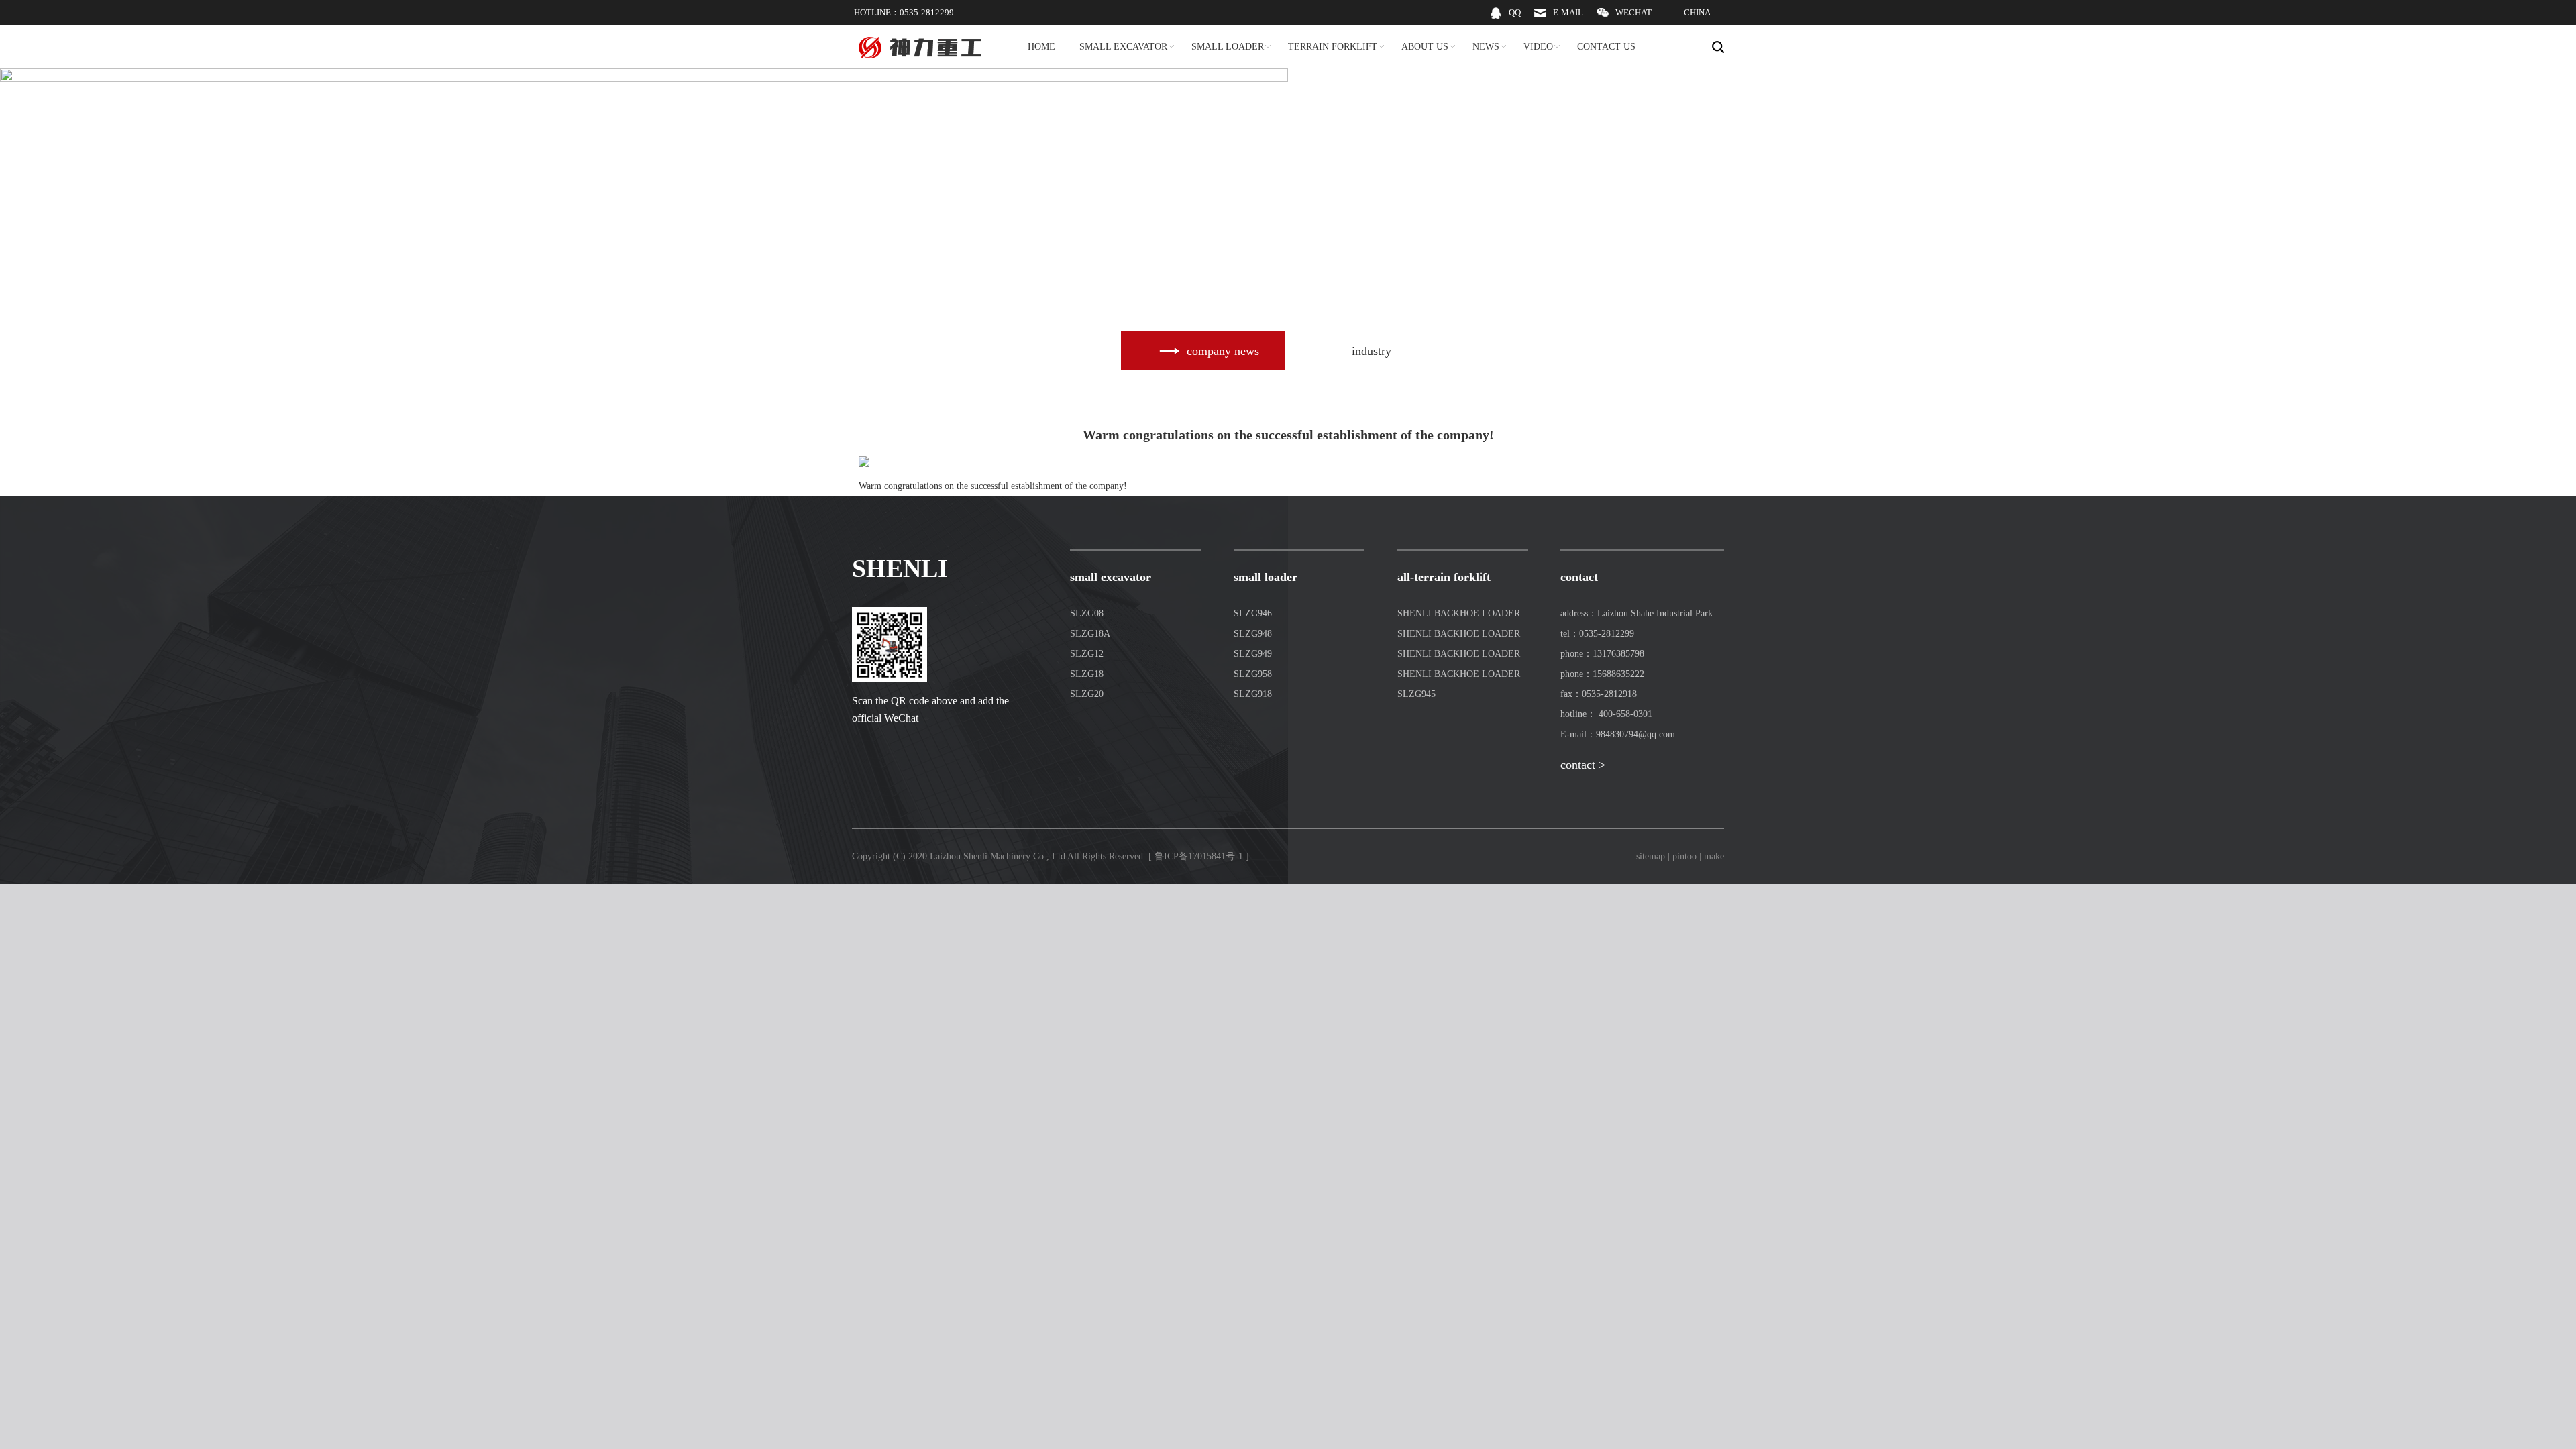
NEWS (1486, 47)
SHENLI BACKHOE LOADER (1459, 613)
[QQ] (1505, 22)
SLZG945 (1416, 694)
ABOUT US (1425, 47)
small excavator (1111, 577)
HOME (1041, 47)
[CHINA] (1688, 22)
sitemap (1651, 856)
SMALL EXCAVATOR (1123, 47)
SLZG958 (1253, 674)
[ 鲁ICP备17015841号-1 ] (1199, 856)
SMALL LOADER (1228, 47)
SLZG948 (1253, 634)
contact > (1583, 765)
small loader (1266, 577)
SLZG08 (1087, 613)
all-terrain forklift (1444, 577)
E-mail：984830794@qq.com (1618, 734)
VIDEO (1538, 47)
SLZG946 (1253, 613)
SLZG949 (1253, 654)
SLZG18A (1090, 634)
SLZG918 (1253, 694)
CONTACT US (1606, 47)
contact (1579, 577)
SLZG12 (1087, 654)
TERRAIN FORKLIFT (1333, 47)
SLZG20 (1087, 694)
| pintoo (1682, 856)
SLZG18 (1087, 674)
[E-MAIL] (1559, 22)
